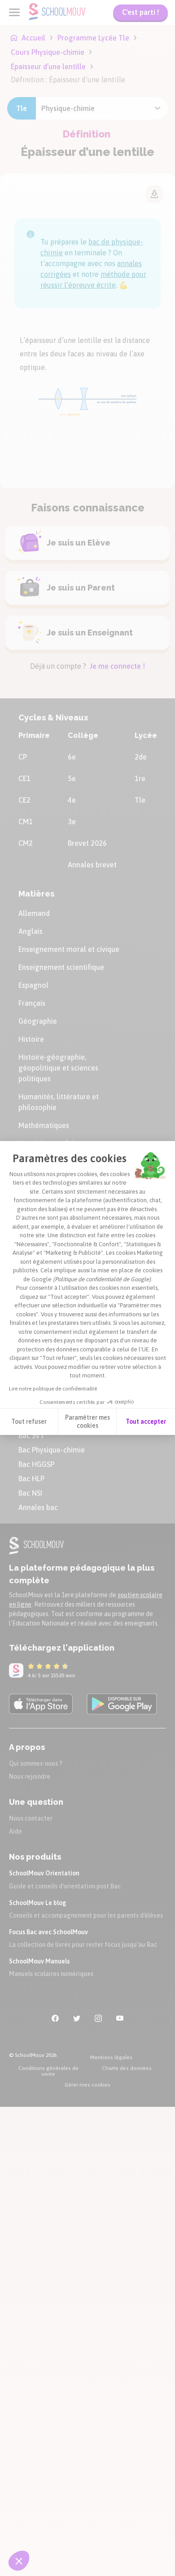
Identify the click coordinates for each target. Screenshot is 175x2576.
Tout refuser (29, 1421)
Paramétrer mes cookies (87, 1421)
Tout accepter (146, 1421)
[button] (19, 2561)
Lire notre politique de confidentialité (53, 1389)
